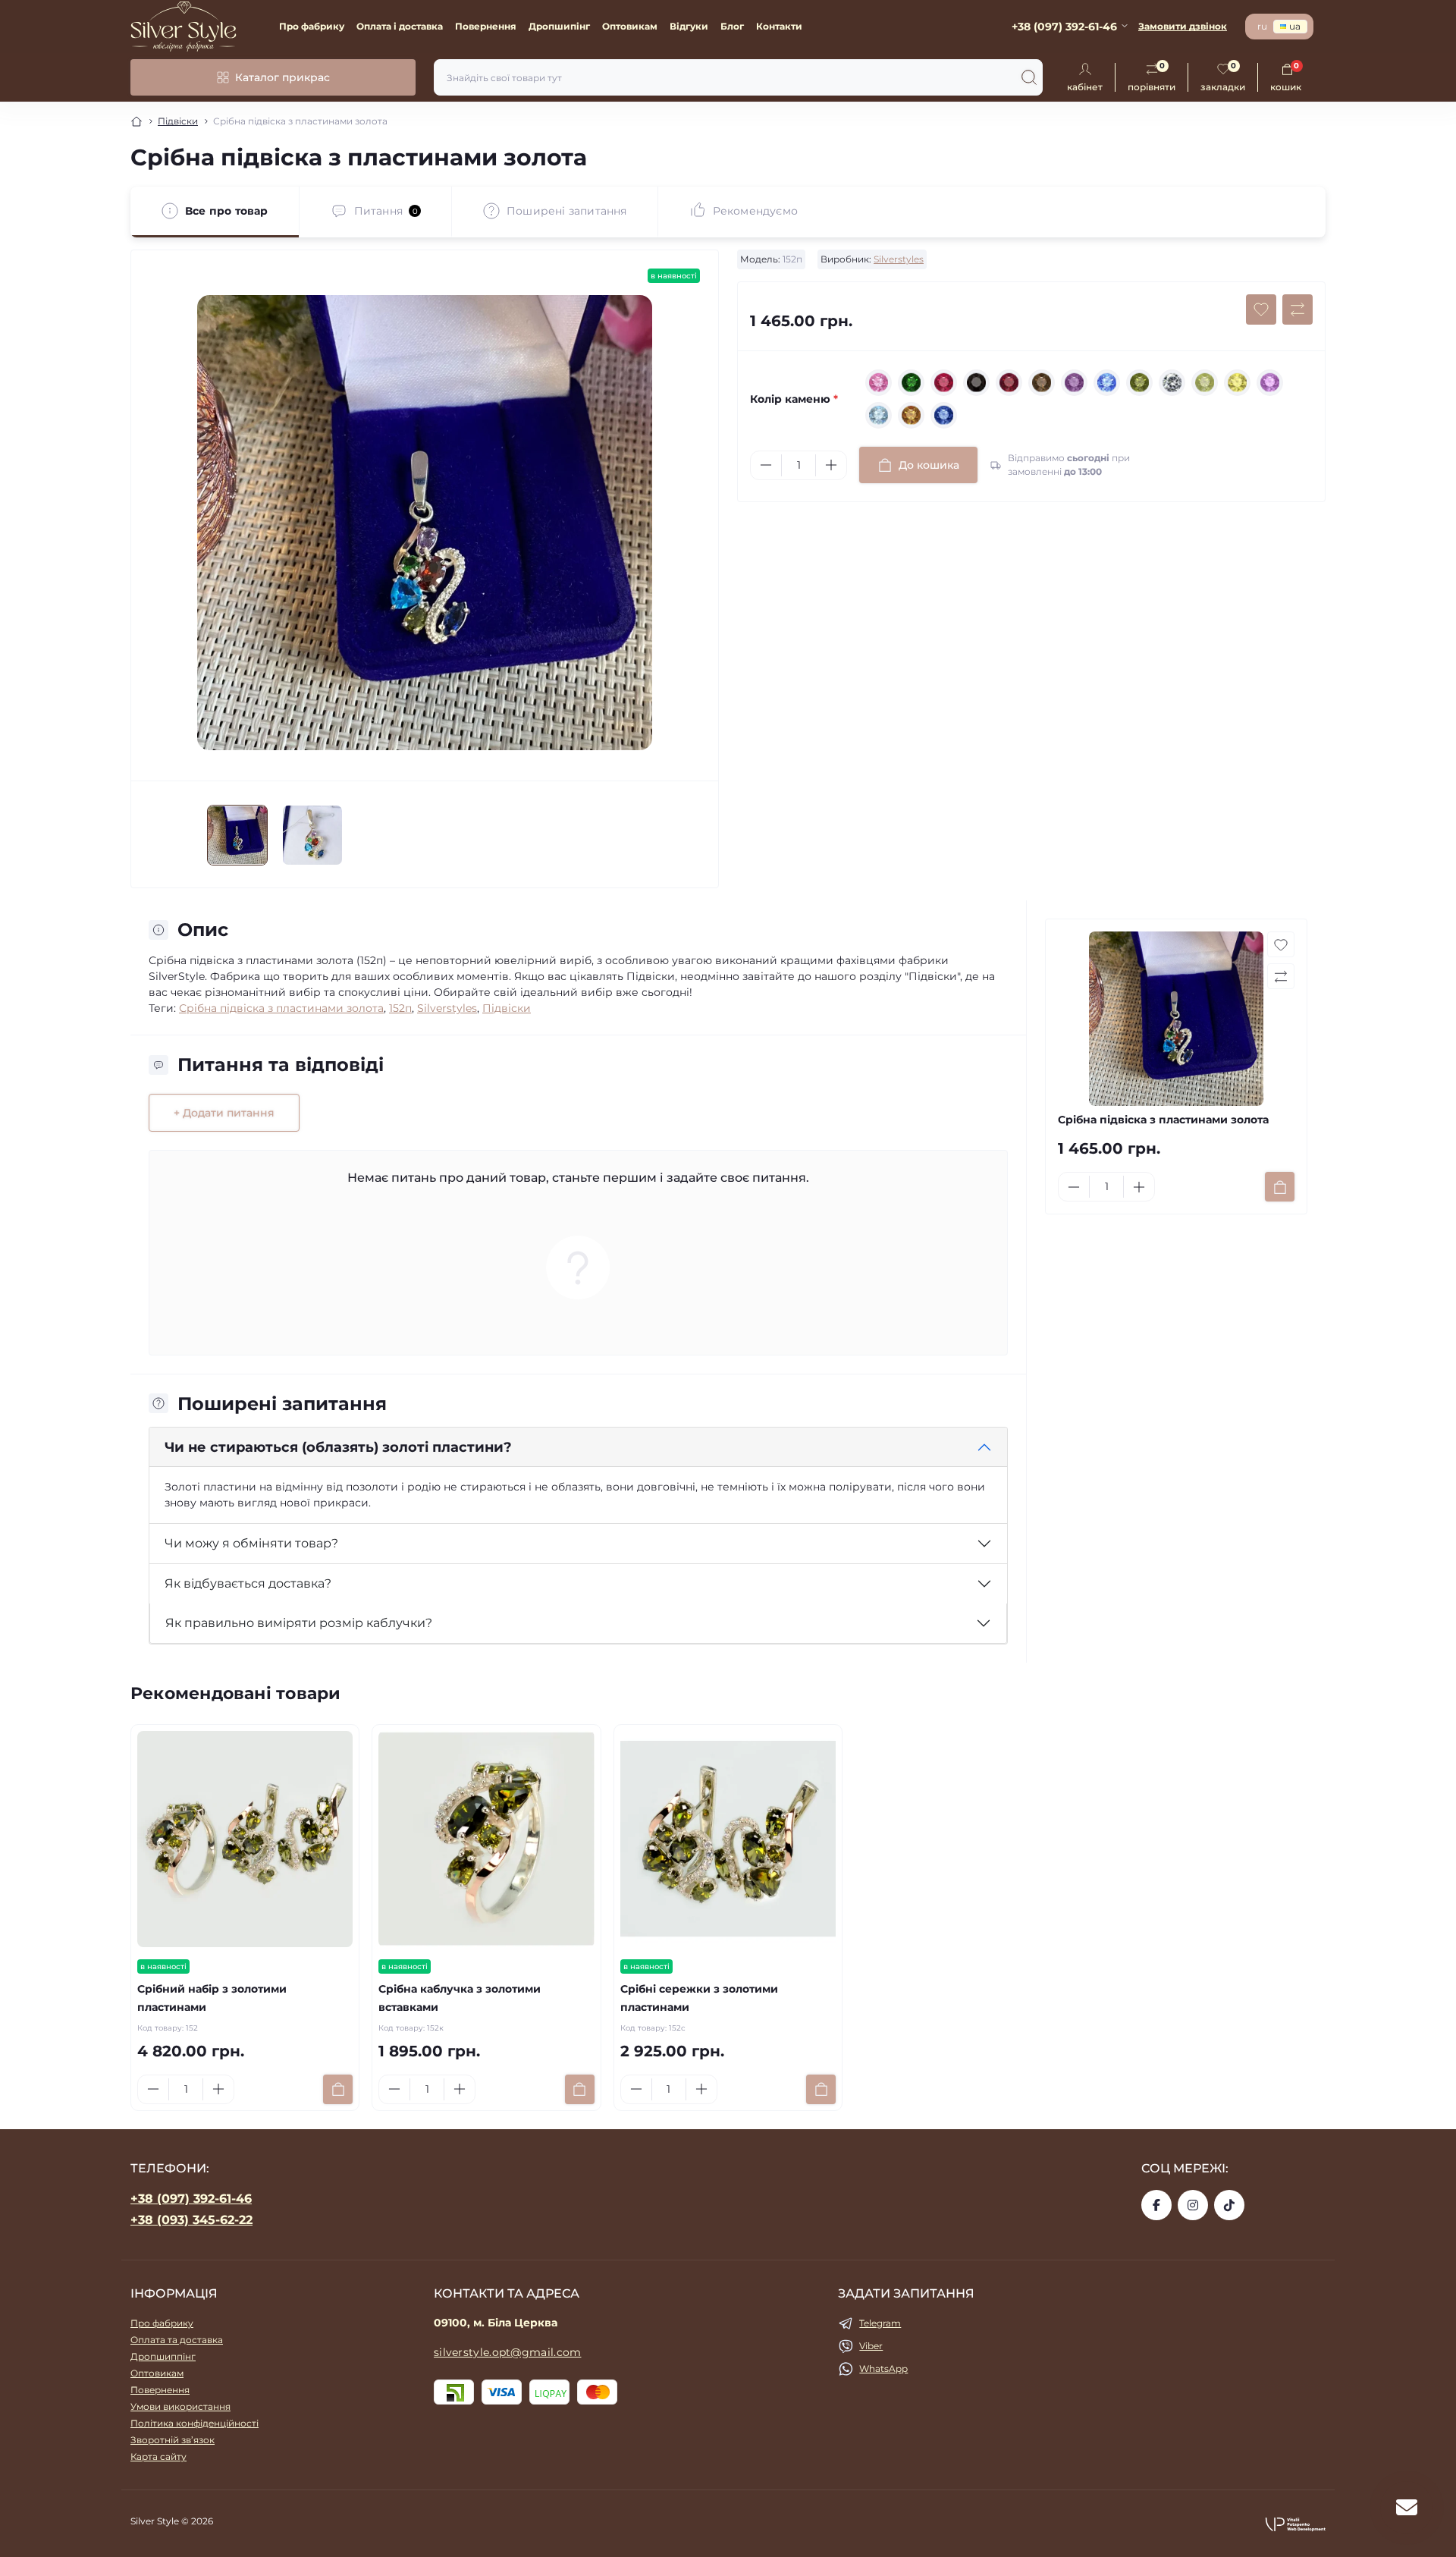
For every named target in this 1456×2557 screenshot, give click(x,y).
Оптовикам (630, 26)
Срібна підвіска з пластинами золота (281, 1008)
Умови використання (180, 2406)
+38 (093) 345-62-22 (191, 2220)
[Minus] (766, 465)
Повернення (486, 26)
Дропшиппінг (163, 2356)
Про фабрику (312, 26)
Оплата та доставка (177, 2340)
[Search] (1029, 77)
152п (400, 1008)
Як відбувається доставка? (248, 1583)
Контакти (779, 26)
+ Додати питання (224, 1113)
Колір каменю (794, 399)
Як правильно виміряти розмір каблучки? (299, 1623)
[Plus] (831, 465)
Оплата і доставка (400, 26)
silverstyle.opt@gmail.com (508, 2352)
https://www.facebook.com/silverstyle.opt (1156, 2205)
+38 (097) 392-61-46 (191, 2199)
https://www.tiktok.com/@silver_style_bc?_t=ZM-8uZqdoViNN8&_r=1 (1229, 2205)
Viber (871, 2346)
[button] (1295, 2524)
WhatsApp (883, 2369)
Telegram (880, 2323)
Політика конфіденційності (195, 2423)
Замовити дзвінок (1183, 26)
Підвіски (178, 121)
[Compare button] (1298, 309)
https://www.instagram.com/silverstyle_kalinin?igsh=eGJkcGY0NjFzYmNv (1193, 2205)
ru (1262, 26)
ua (1295, 26)
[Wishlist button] (1261, 309)
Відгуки (689, 26)
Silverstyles (899, 259)
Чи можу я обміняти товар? (251, 1543)
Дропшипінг (559, 26)
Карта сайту (158, 2456)
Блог (732, 26)
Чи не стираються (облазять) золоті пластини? (338, 1447)
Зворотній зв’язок (173, 2440)
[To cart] (1280, 1187)
